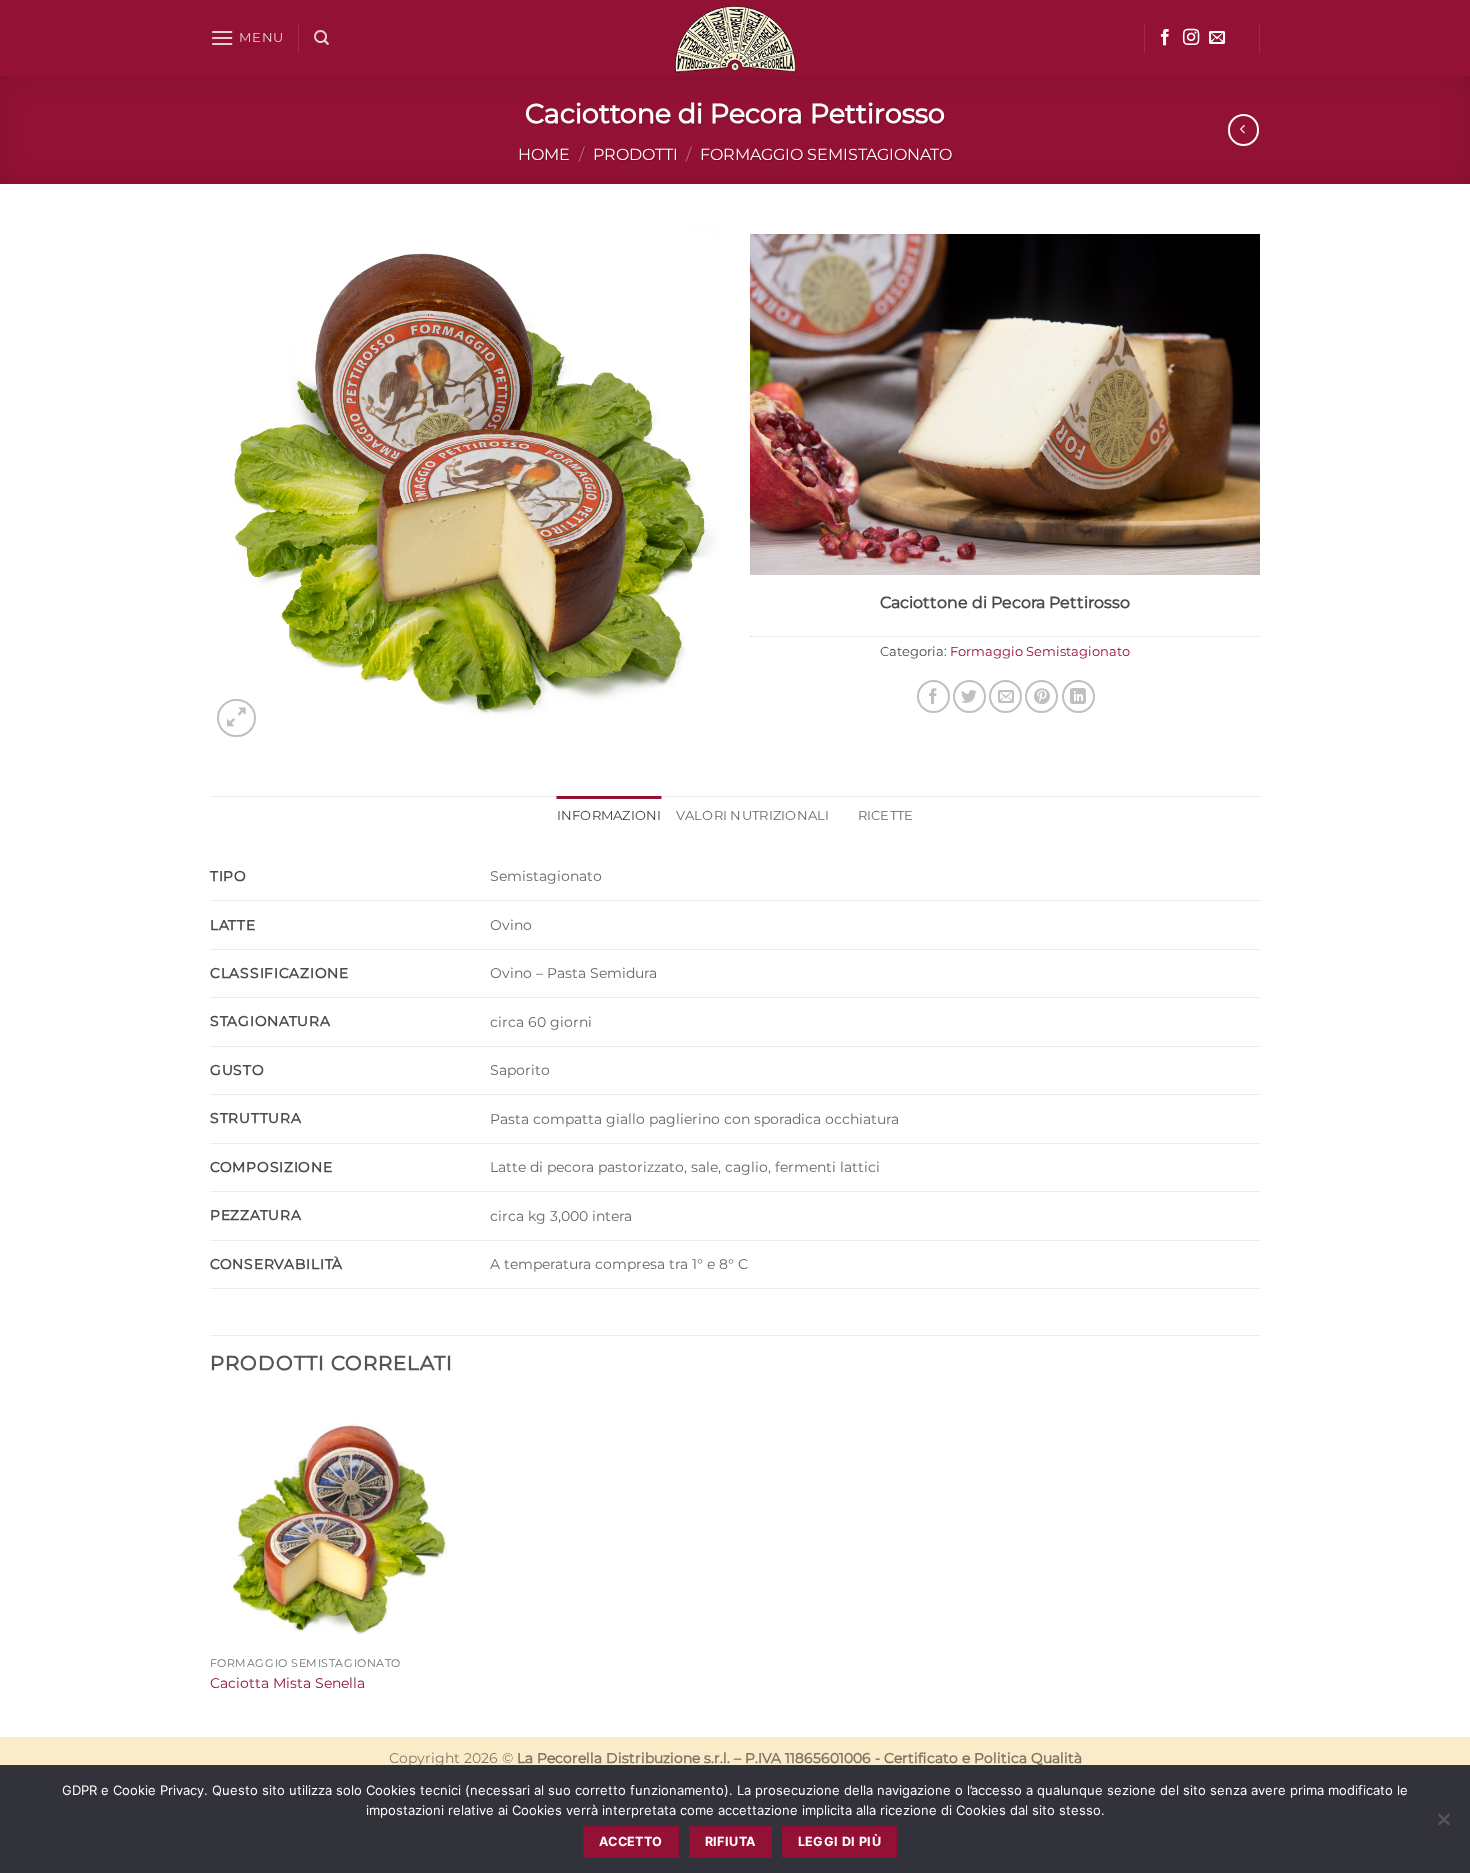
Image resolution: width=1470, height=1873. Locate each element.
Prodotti (635, 154)
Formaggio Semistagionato (826, 154)
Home (544, 154)
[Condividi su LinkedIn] (1078, 696)
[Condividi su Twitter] (969, 696)
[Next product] (1243, 129)
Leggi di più (840, 1841)
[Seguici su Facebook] (1165, 38)
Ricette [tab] (886, 815)
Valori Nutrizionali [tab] (753, 815)
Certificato (921, 1758)
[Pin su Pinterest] (1041, 696)
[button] (247, 37)
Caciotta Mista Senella (287, 1683)
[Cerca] (321, 38)
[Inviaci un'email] (1217, 38)
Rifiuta (730, 1841)
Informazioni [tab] (609, 815)
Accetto (631, 1841)
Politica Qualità (1028, 1758)
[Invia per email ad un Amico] (1005, 696)
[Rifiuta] (1443, 1825)
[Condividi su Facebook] (933, 696)
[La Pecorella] (735, 38)
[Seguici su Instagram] (1191, 38)
